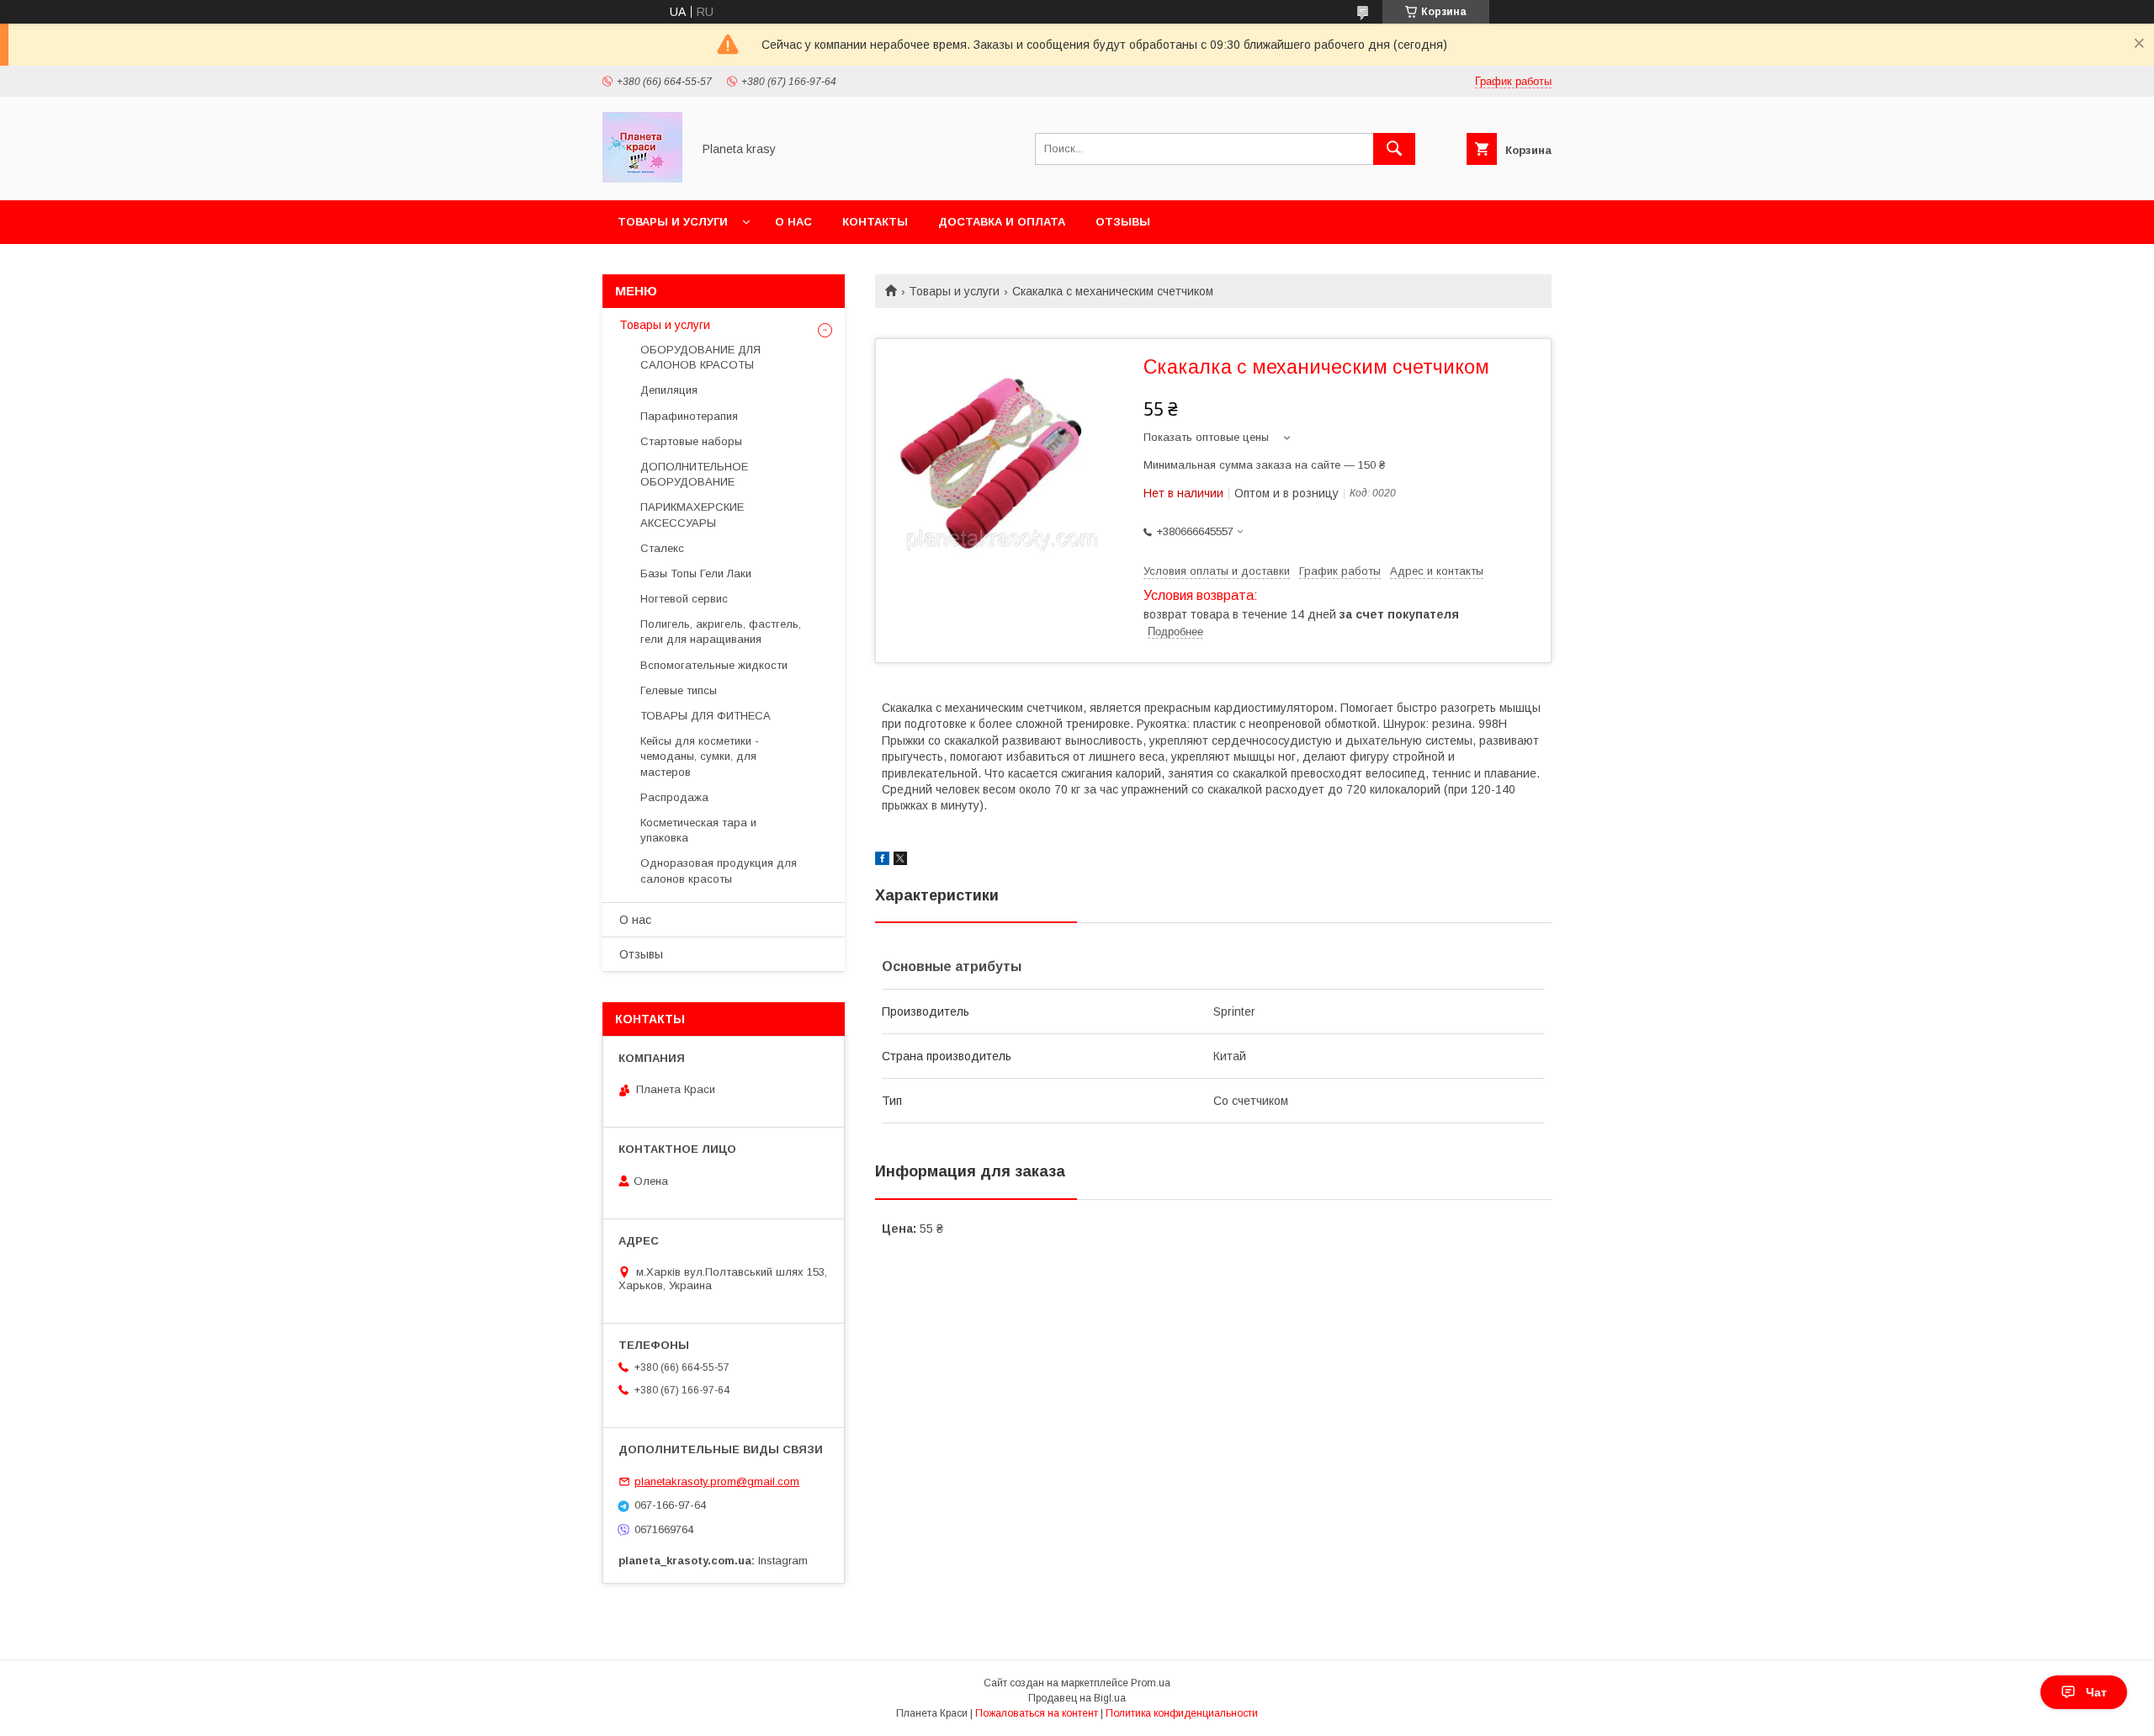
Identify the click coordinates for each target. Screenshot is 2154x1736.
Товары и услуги (673, 222)
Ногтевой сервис (684, 599)
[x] (900, 861)
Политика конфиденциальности (1182, 1713)
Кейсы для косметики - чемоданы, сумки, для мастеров (700, 756)
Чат (2096, 1692)
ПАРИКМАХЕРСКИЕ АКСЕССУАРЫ (692, 515)
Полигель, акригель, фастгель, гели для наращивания (721, 632)
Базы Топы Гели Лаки (696, 573)
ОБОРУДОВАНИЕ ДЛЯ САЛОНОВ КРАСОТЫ (700, 357)
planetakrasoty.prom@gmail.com (717, 1481)
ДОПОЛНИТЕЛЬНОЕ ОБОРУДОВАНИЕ (694, 474)
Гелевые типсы (679, 690)
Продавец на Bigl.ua (1077, 1698)
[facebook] (882, 861)
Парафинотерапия (689, 416)
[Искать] (1394, 149)
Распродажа (674, 797)
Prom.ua (1151, 1683)
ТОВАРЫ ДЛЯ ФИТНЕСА (706, 716)
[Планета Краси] (642, 178)
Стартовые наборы (691, 441)
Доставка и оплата (1002, 222)
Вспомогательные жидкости (714, 665)
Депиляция (669, 390)
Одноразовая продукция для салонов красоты (719, 871)
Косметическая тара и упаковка (698, 830)
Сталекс (662, 548)
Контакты (875, 222)
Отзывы (1123, 222)
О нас (793, 222)
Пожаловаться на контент (1037, 1713)
